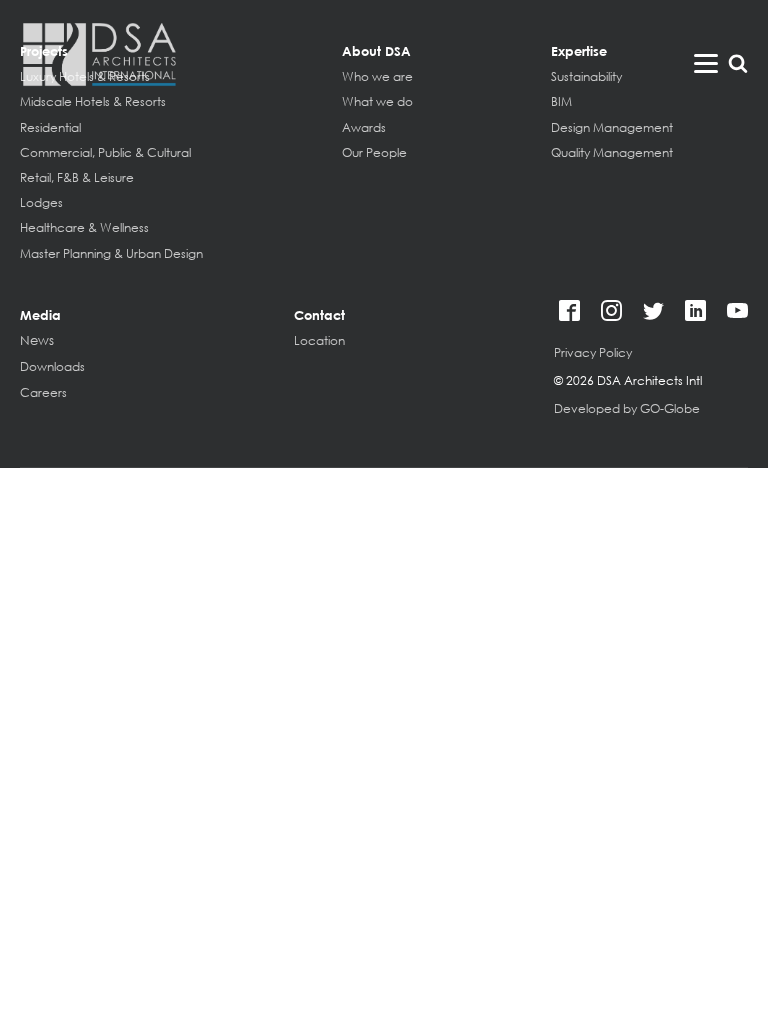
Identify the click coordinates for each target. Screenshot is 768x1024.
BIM (561, 101)
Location (319, 340)
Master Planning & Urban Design (111, 253)
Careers (43, 392)
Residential (50, 127)
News (37, 341)
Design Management (612, 127)
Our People (374, 152)
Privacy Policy (593, 352)
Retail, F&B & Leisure (77, 177)
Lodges (41, 202)
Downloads (52, 366)
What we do (377, 101)
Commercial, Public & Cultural (105, 152)
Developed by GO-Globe (627, 408)
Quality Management (612, 152)
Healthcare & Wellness (84, 227)
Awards (364, 127)
